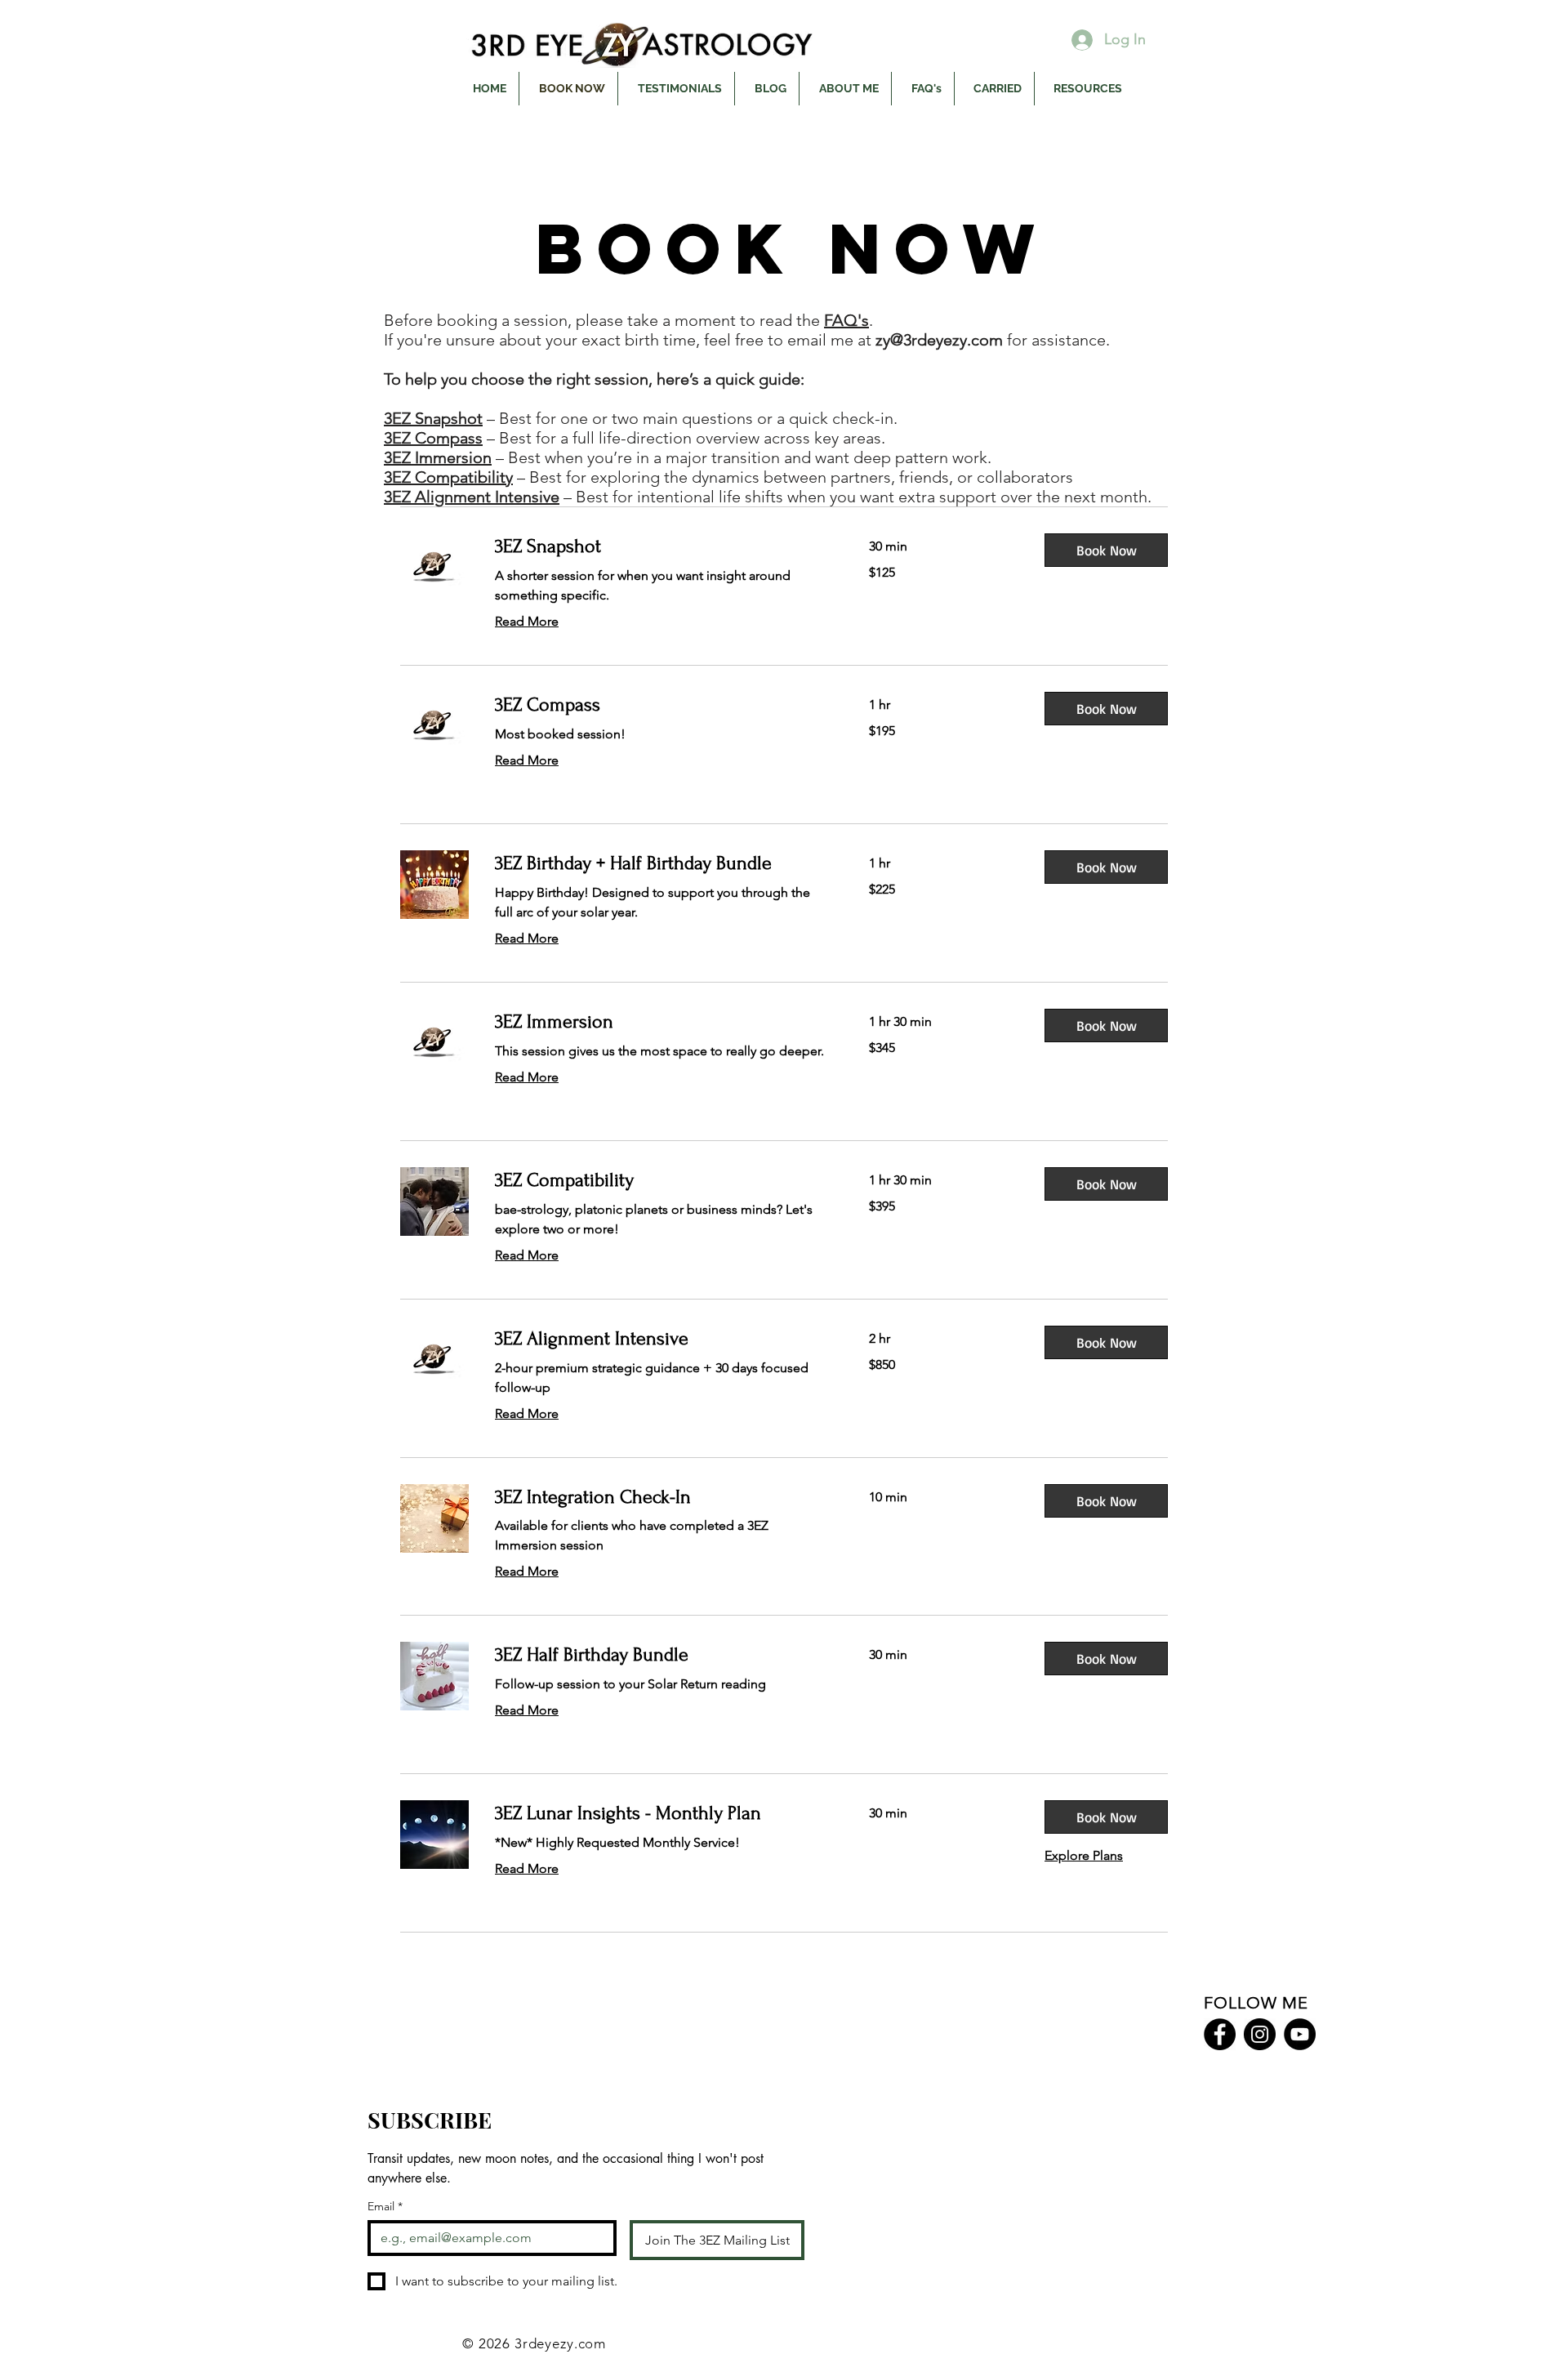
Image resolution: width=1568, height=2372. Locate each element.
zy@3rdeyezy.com (939, 340)
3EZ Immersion (438, 457)
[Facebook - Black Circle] (1220, 2034)
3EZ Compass (433, 438)
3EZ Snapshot (433, 418)
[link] (662, 546)
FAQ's (846, 320)
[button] (1106, 550)
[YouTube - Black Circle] (1300, 2034)
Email (385, 2207)
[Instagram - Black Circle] (1260, 2034)
